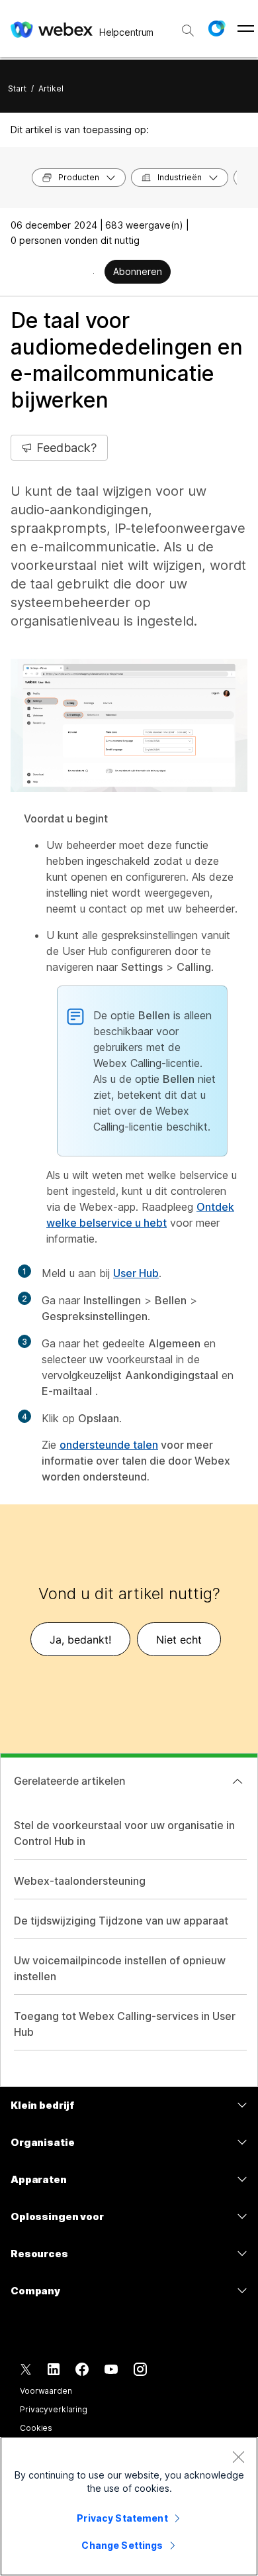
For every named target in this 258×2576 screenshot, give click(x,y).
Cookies (36, 2428)
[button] (216, 28)
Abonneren (138, 271)
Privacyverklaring (54, 2409)
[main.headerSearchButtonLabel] (188, 26)
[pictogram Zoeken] (188, 30)
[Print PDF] (94, 273)
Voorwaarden (46, 2391)
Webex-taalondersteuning (80, 1881)
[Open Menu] (246, 28)
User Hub (136, 1273)
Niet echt (179, 1640)
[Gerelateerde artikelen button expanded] (237, 1781)
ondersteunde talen (109, 1445)
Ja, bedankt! (80, 1640)
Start (17, 88)
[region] (129, 2506)
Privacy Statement (122, 2518)
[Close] (238, 2457)
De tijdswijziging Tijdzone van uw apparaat (121, 1921)
